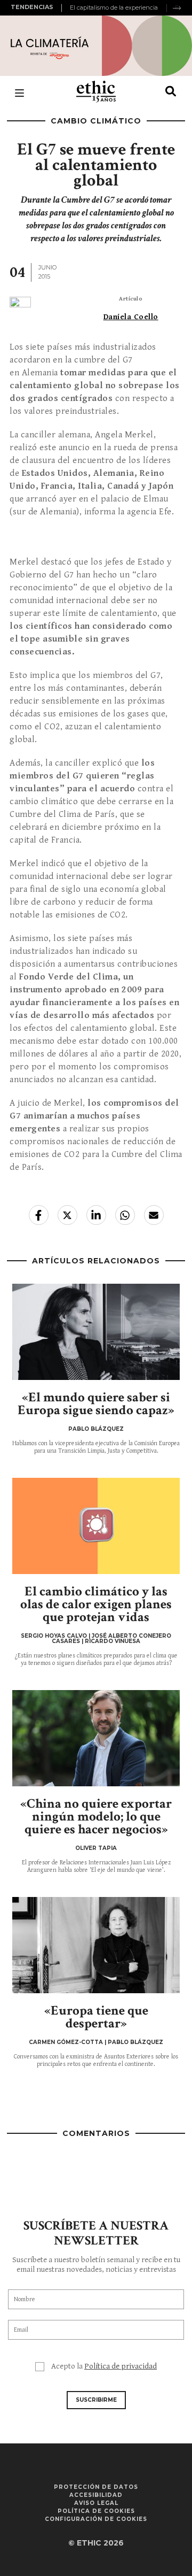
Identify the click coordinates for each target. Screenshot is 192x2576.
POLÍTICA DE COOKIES (96, 2511)
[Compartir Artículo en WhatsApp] (125, 1215)
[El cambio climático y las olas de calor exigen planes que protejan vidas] (96, 1526)
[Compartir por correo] (154, 1215)
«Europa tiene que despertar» (96, 2017)
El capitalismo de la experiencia (114, 7)
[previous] (63, 8)
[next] (177, 8)
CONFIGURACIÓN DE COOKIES (96, 2519)
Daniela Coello (131, 317)
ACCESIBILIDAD (96, 2495)
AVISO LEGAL (96, 2503)
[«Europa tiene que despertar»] (96, 1945)
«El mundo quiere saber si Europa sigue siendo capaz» (96, 1404)
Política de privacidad (121, 2366)
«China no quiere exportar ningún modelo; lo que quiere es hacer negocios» (96, 1817)
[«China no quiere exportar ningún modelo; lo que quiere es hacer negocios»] (96, 1738)
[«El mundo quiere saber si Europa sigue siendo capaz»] (96, 1332)
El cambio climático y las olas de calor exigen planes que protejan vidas (96, 1604)
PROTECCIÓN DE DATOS (96, 2487)
